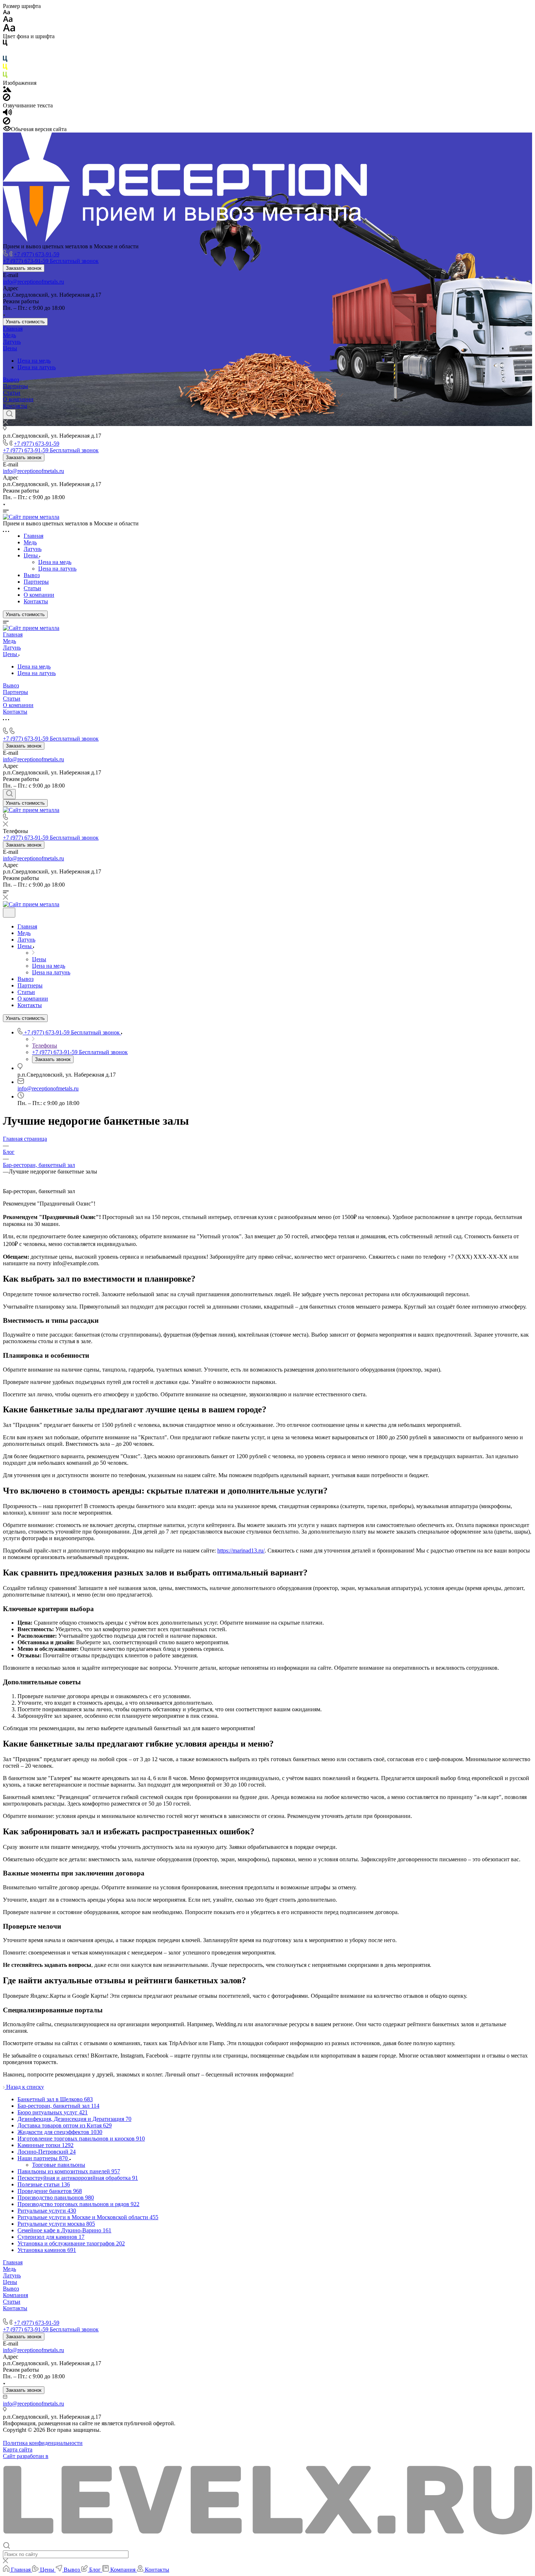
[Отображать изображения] (7, 90)
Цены (10, 348)
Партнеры (15, 386)
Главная (13, 329)
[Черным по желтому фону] (5, 68)
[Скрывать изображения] (7, 99)
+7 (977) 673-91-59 (37, 254)
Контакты (15, 406)
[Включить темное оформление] (9, 913)
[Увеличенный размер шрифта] (9, 30)
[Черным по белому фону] (5, 44)
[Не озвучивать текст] (7, 123)
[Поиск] (9, 414)
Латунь (12, 342)
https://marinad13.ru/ (241, 1551)
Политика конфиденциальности (43, 2443)
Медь (9, 335)
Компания (15, 2295)
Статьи (12, 393)
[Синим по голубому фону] (5, 60)
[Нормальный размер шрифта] (8, 20)
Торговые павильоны (59, 2165)
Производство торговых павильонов (49, 2315)
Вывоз (11, 380)
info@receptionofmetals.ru (33, 282)
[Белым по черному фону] (5, 52)
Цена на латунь (37, 367)
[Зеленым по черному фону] (5, 76)
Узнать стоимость (25, 322)
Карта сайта (18, 2449)
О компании (18, 399)
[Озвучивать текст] (7, 114)
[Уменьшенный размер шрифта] (6, 13)
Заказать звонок (24, 268)
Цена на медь (34, 361)
